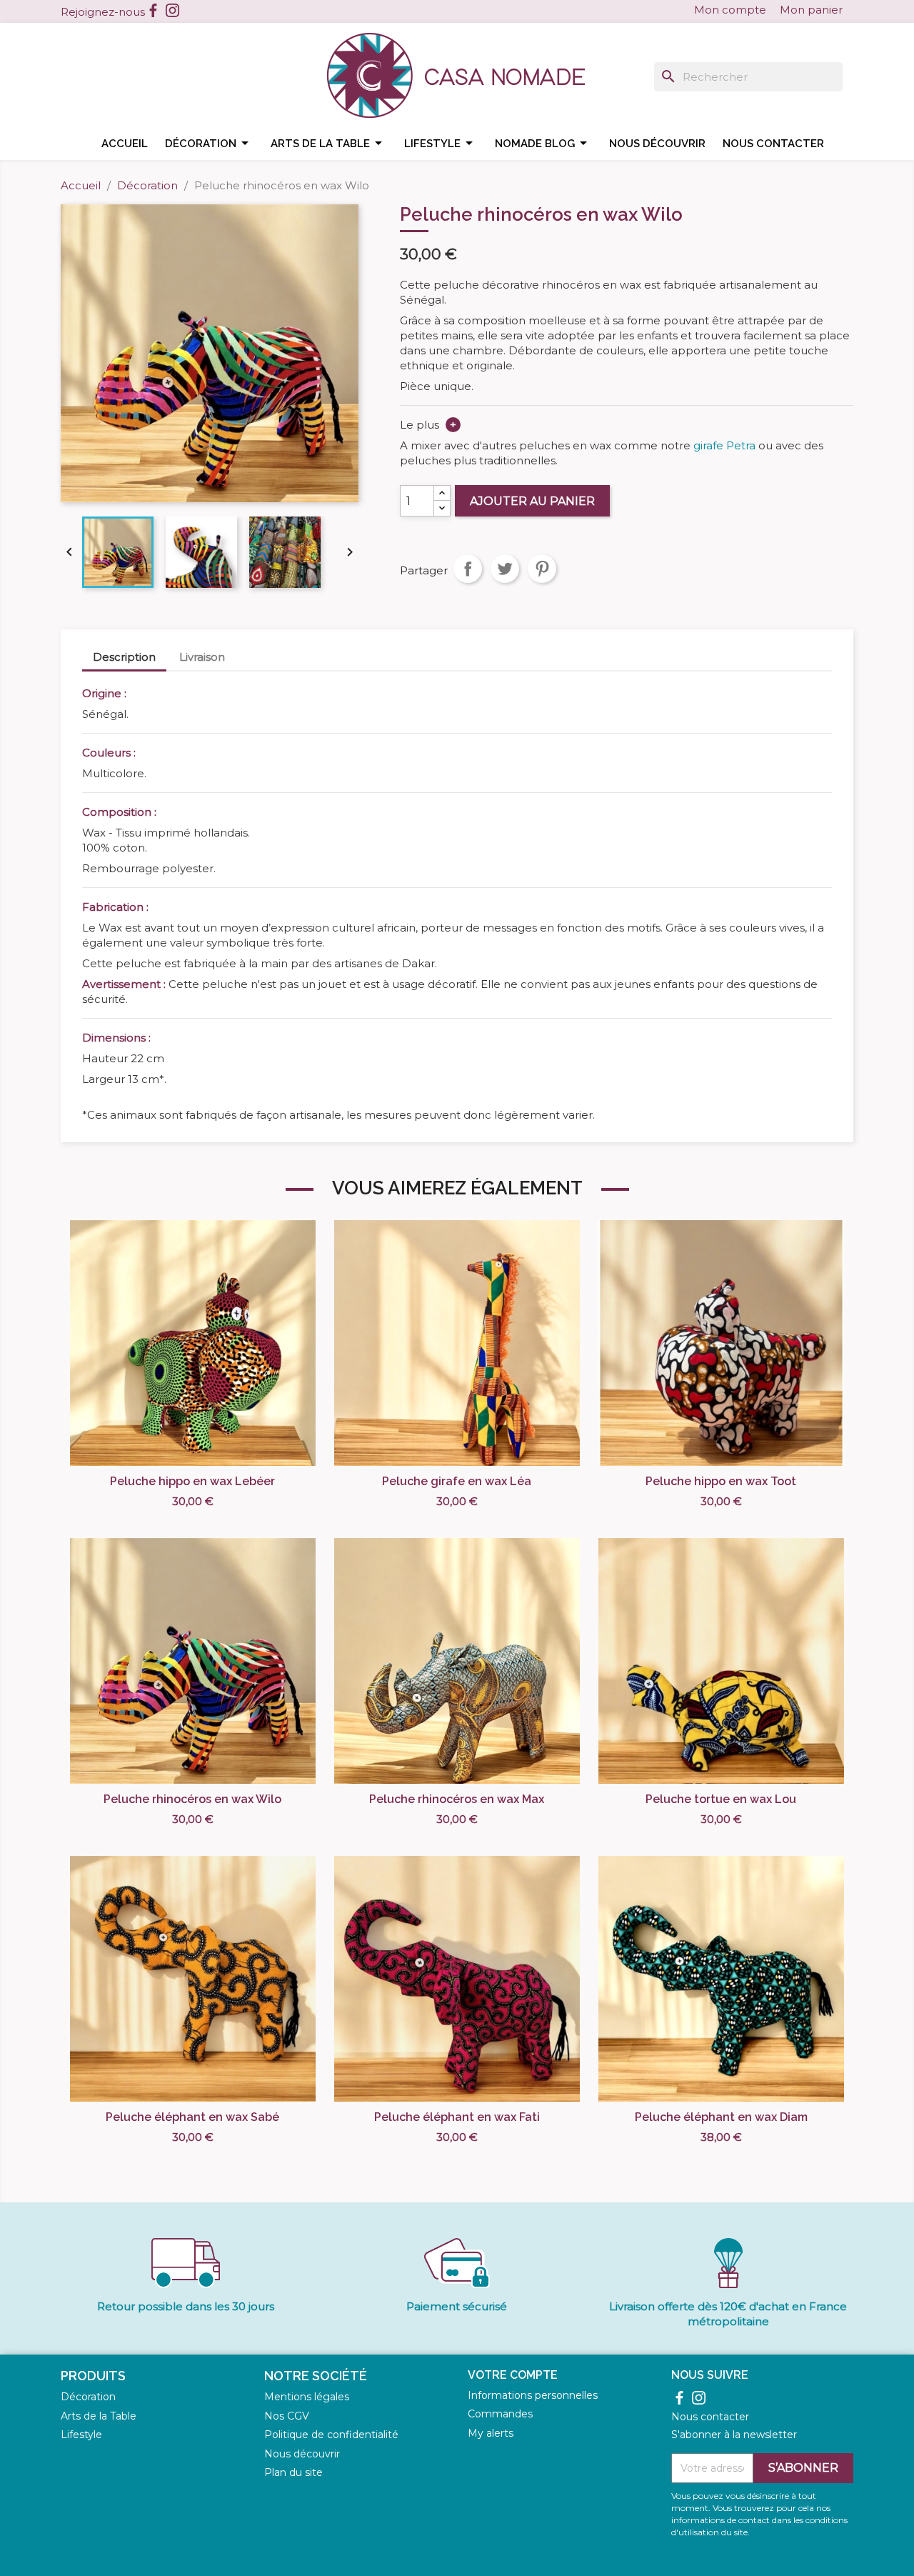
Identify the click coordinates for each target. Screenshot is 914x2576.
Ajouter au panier (532, 501)
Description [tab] (124, 657)
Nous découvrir (657, 144)
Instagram (172, 10)
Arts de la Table (99, 2416)
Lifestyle (441, 143)
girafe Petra (724, 445)
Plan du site (293, 2472)
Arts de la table (329, 143)
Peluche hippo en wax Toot (721, 1481)
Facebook (153, 10)
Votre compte (513, 2375)
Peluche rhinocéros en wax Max (457, 1799)
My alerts (491, 2433)
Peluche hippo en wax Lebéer (192, 1481)
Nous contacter (773, 144)
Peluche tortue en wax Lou (721, 1799)
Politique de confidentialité (331, 2435)
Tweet (505, 569)
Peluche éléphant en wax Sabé (192, 2117)
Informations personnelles (533, 2395)
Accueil (125, 144)
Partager (468, 569)
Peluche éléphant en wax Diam (721, 2117)
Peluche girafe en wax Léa (457, 1481)
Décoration (209, 143)
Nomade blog (543, 143)
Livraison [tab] (202, 657)
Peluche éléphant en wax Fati (457, 2117)
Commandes (500, 2414)
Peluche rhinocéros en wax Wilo (192, 1799)
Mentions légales (307, 2397)
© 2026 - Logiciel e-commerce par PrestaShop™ (457, 2557)
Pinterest (542, 569)
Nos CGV (287, 2416)
